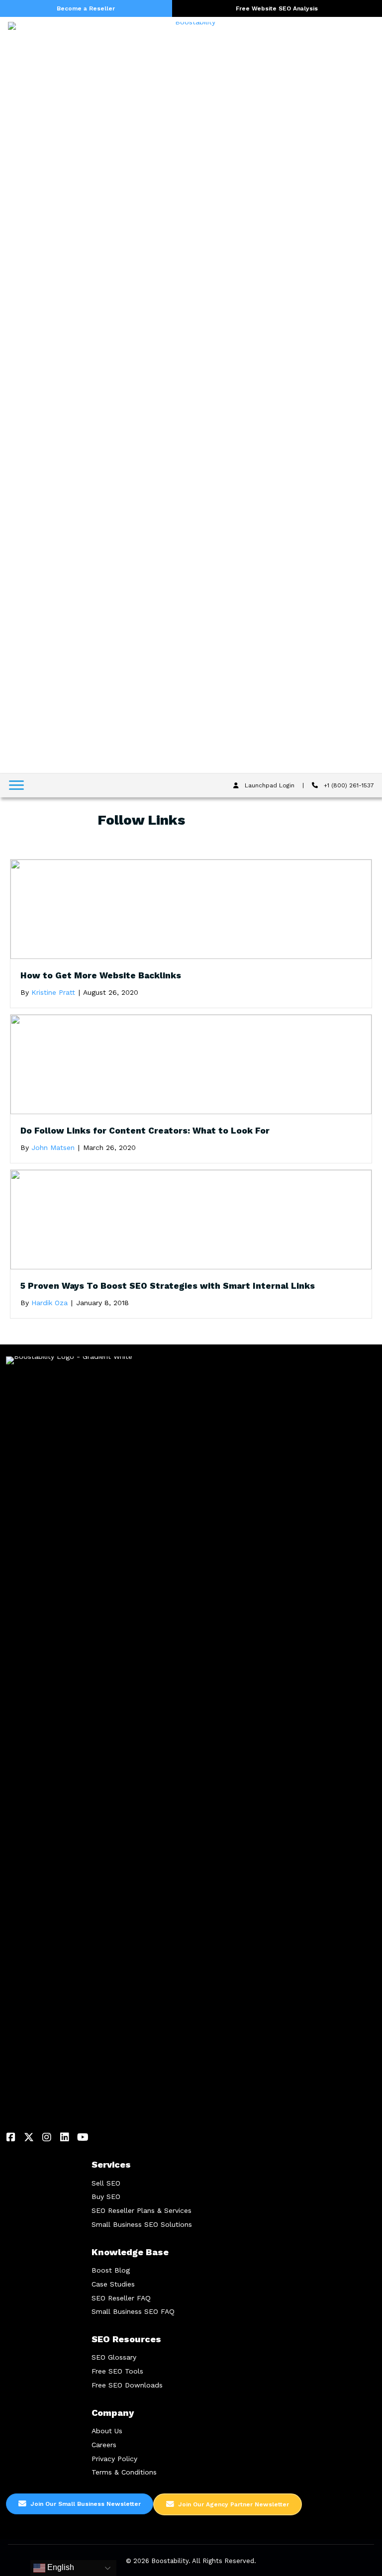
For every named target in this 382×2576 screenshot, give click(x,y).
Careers (104, 2445)
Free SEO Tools (117, 2371)
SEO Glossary (114, 2357)
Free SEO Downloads (127, 2385)
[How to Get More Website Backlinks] (191, 909)
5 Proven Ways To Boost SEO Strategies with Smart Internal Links (168, 1286)
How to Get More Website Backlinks (101, 975)
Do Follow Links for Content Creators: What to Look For (145, 1131)
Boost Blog (111, 2270)
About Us (107, 2431)
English (60, 2567)
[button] (11, 2137)
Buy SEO (106, 2196)
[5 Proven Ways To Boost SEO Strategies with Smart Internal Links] (191, 1219)
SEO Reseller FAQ (121, 2298)
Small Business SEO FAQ (133, 2311)
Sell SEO (106, 2183)
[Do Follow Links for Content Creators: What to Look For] (191, 1064)
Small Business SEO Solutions (142, 2224)
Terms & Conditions (124, 2472)
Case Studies (113, 2284)
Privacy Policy (114, 2459)
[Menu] (16, 785)
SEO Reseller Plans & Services (142, 2210)
